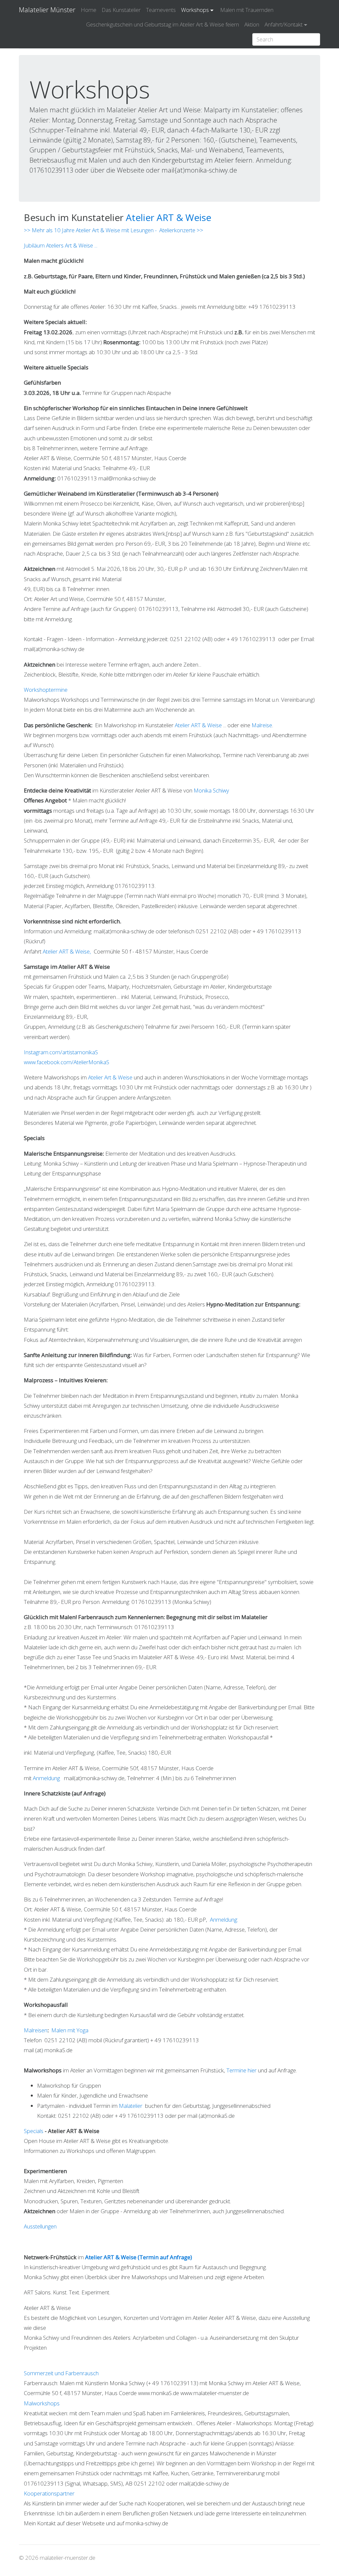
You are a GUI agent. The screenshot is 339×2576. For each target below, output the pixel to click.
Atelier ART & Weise (169, 217)
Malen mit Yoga (70, 2030)
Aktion (252, 24)
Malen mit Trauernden (247, 10)
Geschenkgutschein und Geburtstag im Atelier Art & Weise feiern (163, 24)
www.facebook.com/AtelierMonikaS (67, 1062)
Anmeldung (48, 1778)
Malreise (262, 725)
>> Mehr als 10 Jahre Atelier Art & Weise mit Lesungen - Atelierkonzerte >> (114, 230)
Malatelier (131, 2106)
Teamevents (161, 10)
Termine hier (242, 2070)
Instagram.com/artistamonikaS (61, 1052)
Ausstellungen (40, 2226)
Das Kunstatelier (121, 10)
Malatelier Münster (47, 10)
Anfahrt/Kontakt (284, 24)
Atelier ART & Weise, (68, 951)
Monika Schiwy (211, 790)
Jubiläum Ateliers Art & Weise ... (61, 245)
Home (89, 10)
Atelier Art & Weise (110, 1077)
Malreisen (36, 2030)
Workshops (195, 10)
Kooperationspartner (49, 2493)
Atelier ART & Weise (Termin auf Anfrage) (139, 2257)
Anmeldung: (224, 1919)
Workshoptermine (46, 690)
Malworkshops (42, 2403)
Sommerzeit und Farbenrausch (61, 2373)
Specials (34, 2131)
